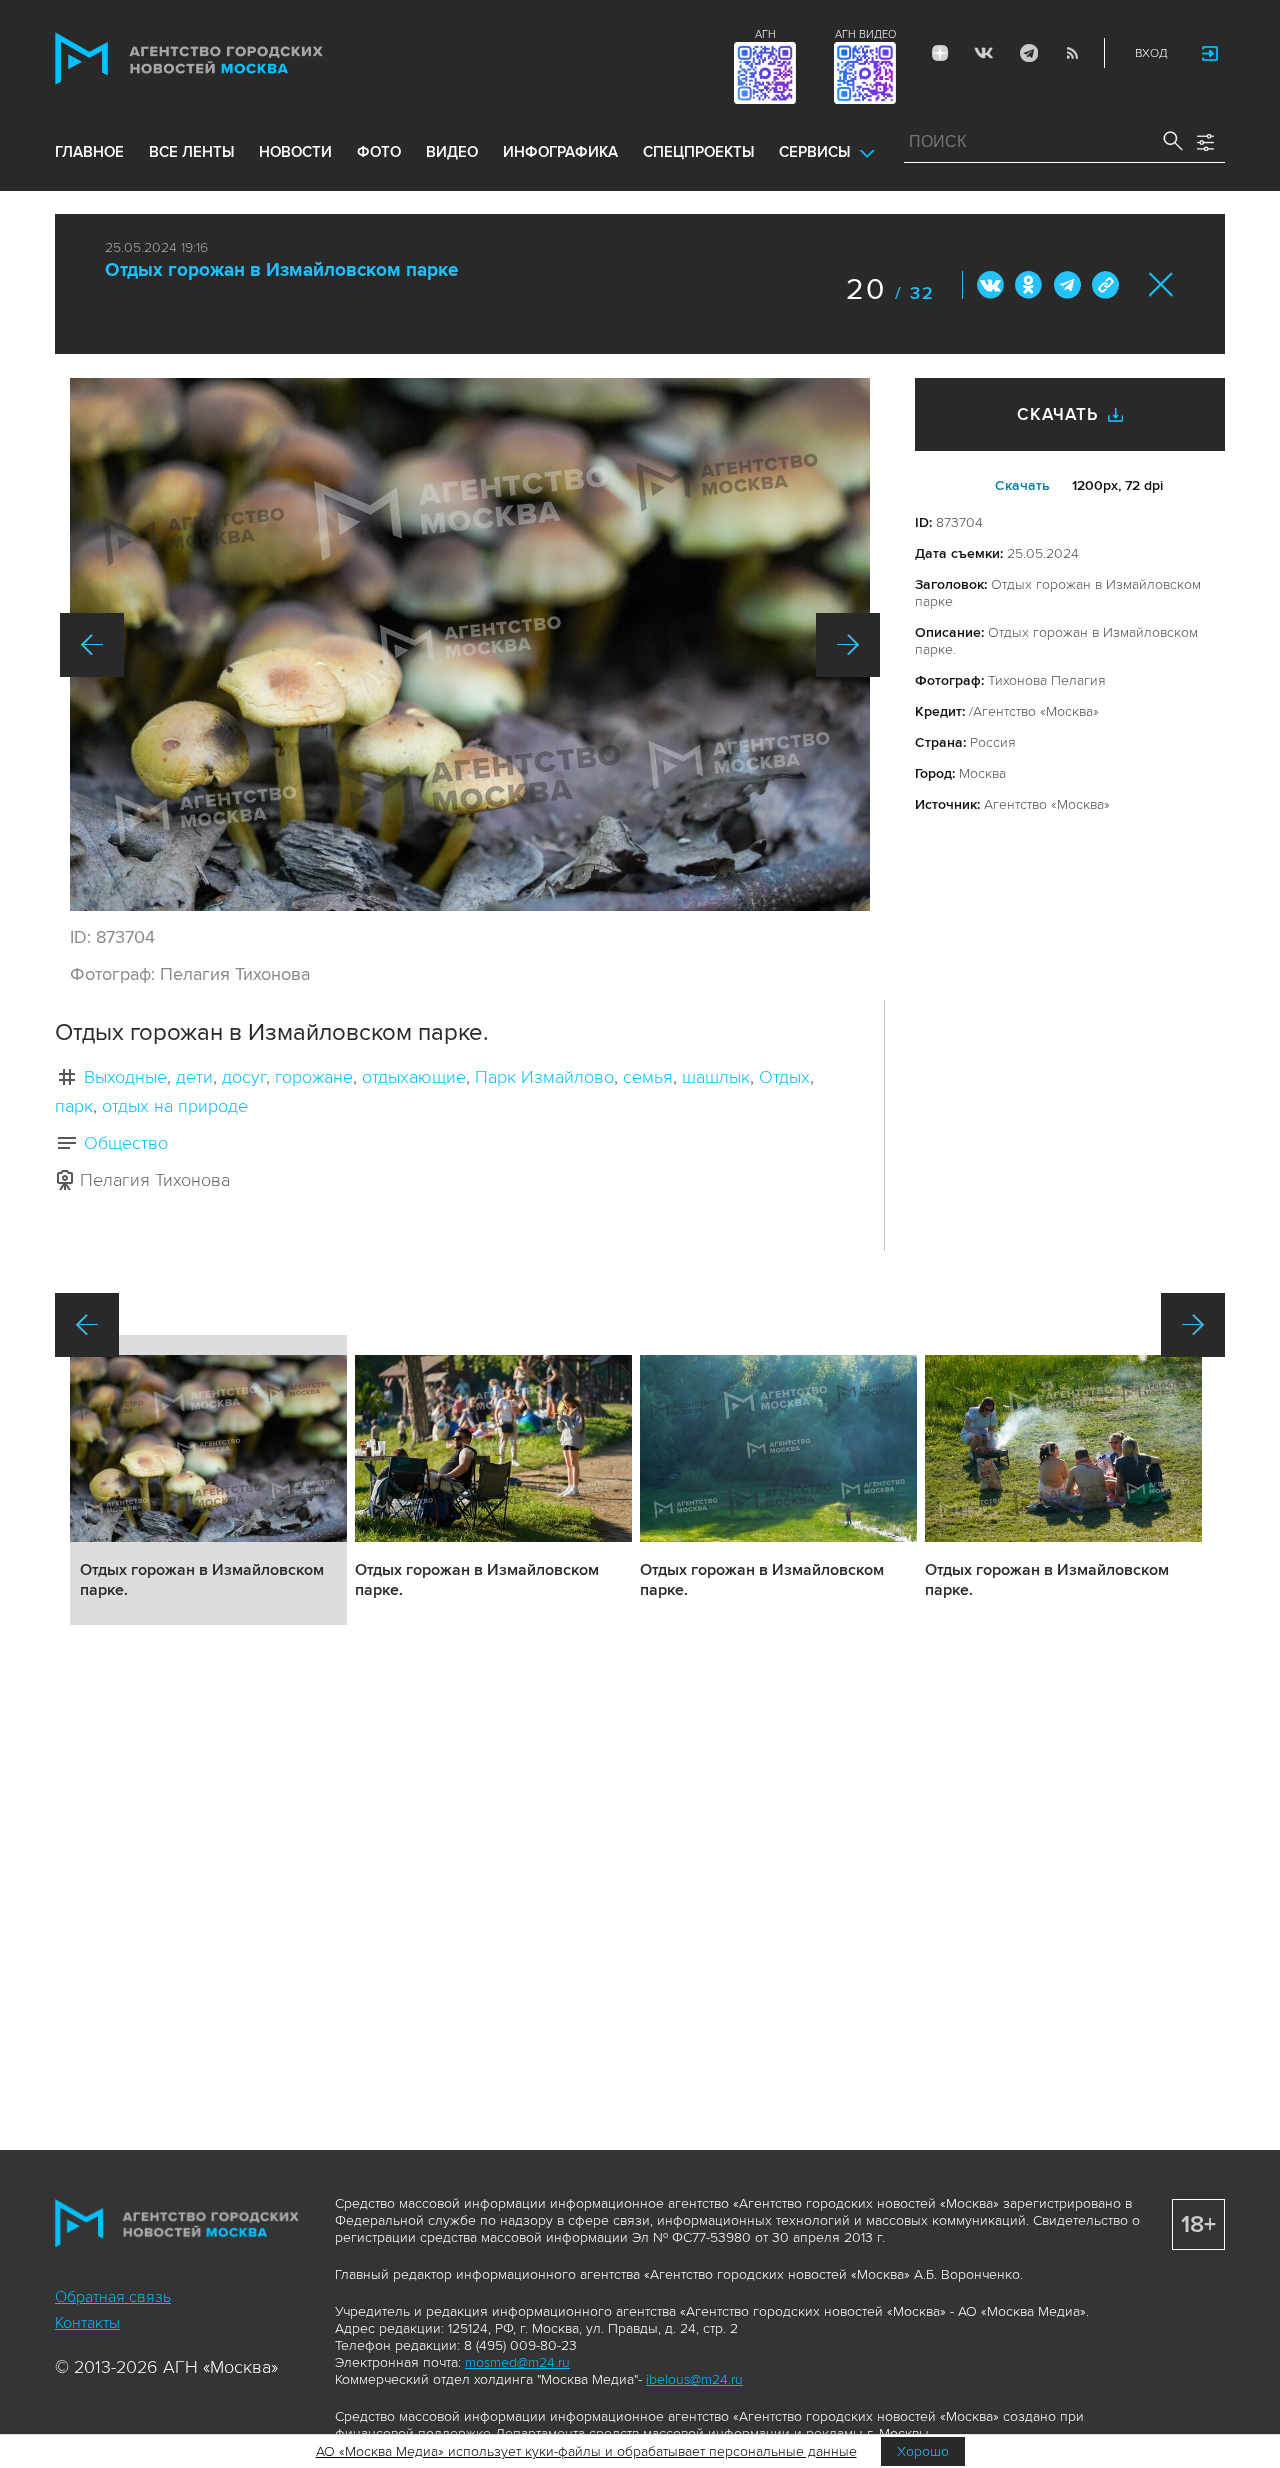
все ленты (191, 152)
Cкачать (1022, 485)
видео (452, 152)
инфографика (560, 152)
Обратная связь (113, 2297)
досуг (244, 1077)
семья (648, 1077)
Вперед (848, 645)
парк (74, 1106)
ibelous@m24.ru (694, 2379)
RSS (1072, 53)
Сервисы (814, 152)
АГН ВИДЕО (865, 34)
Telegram (1028, 53)
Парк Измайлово (544, 1077)
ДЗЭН (940, 53)
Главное (89, 152)
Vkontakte (984, 53)
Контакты (87, 2323)
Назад (92, 645)
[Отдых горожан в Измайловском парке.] (470, 644)
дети (194, 1077)
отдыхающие (414, 1077)
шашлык (716, 1077)
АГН (765, 34)
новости (295, 152)
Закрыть (1161, 284)
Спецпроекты (698, 152)
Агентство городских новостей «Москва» (227, 58)
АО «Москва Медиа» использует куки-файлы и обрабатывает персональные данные (586, 2451)
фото (379, 152)
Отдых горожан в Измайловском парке (282, 270)
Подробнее (208, 1480)
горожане (314, 1077)
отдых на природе (175, 1106)
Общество (126, 1143)
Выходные (125, 1077)
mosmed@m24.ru (517, 2362)
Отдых (784, 1077)
